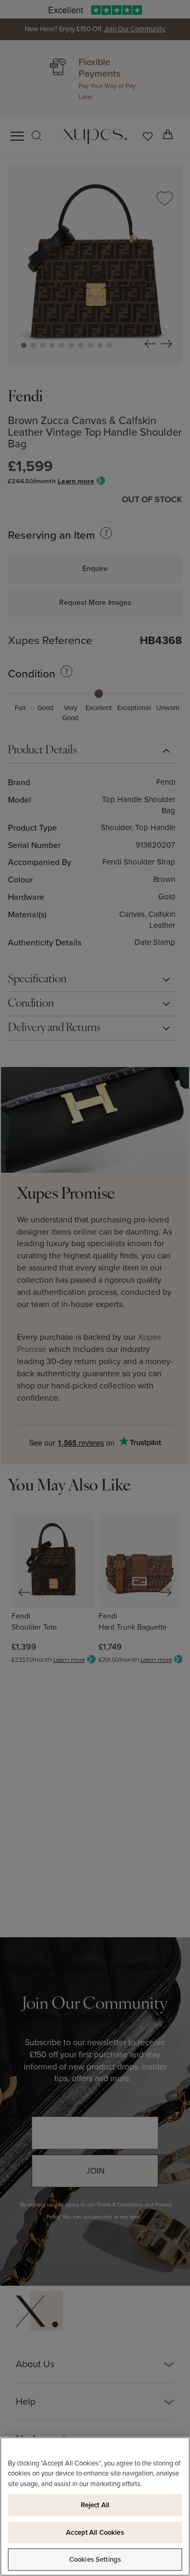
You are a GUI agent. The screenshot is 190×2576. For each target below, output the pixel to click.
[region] (95, 2506)
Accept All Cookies (95, 2532)
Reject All (95, 2505)
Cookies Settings (95, 2559)
